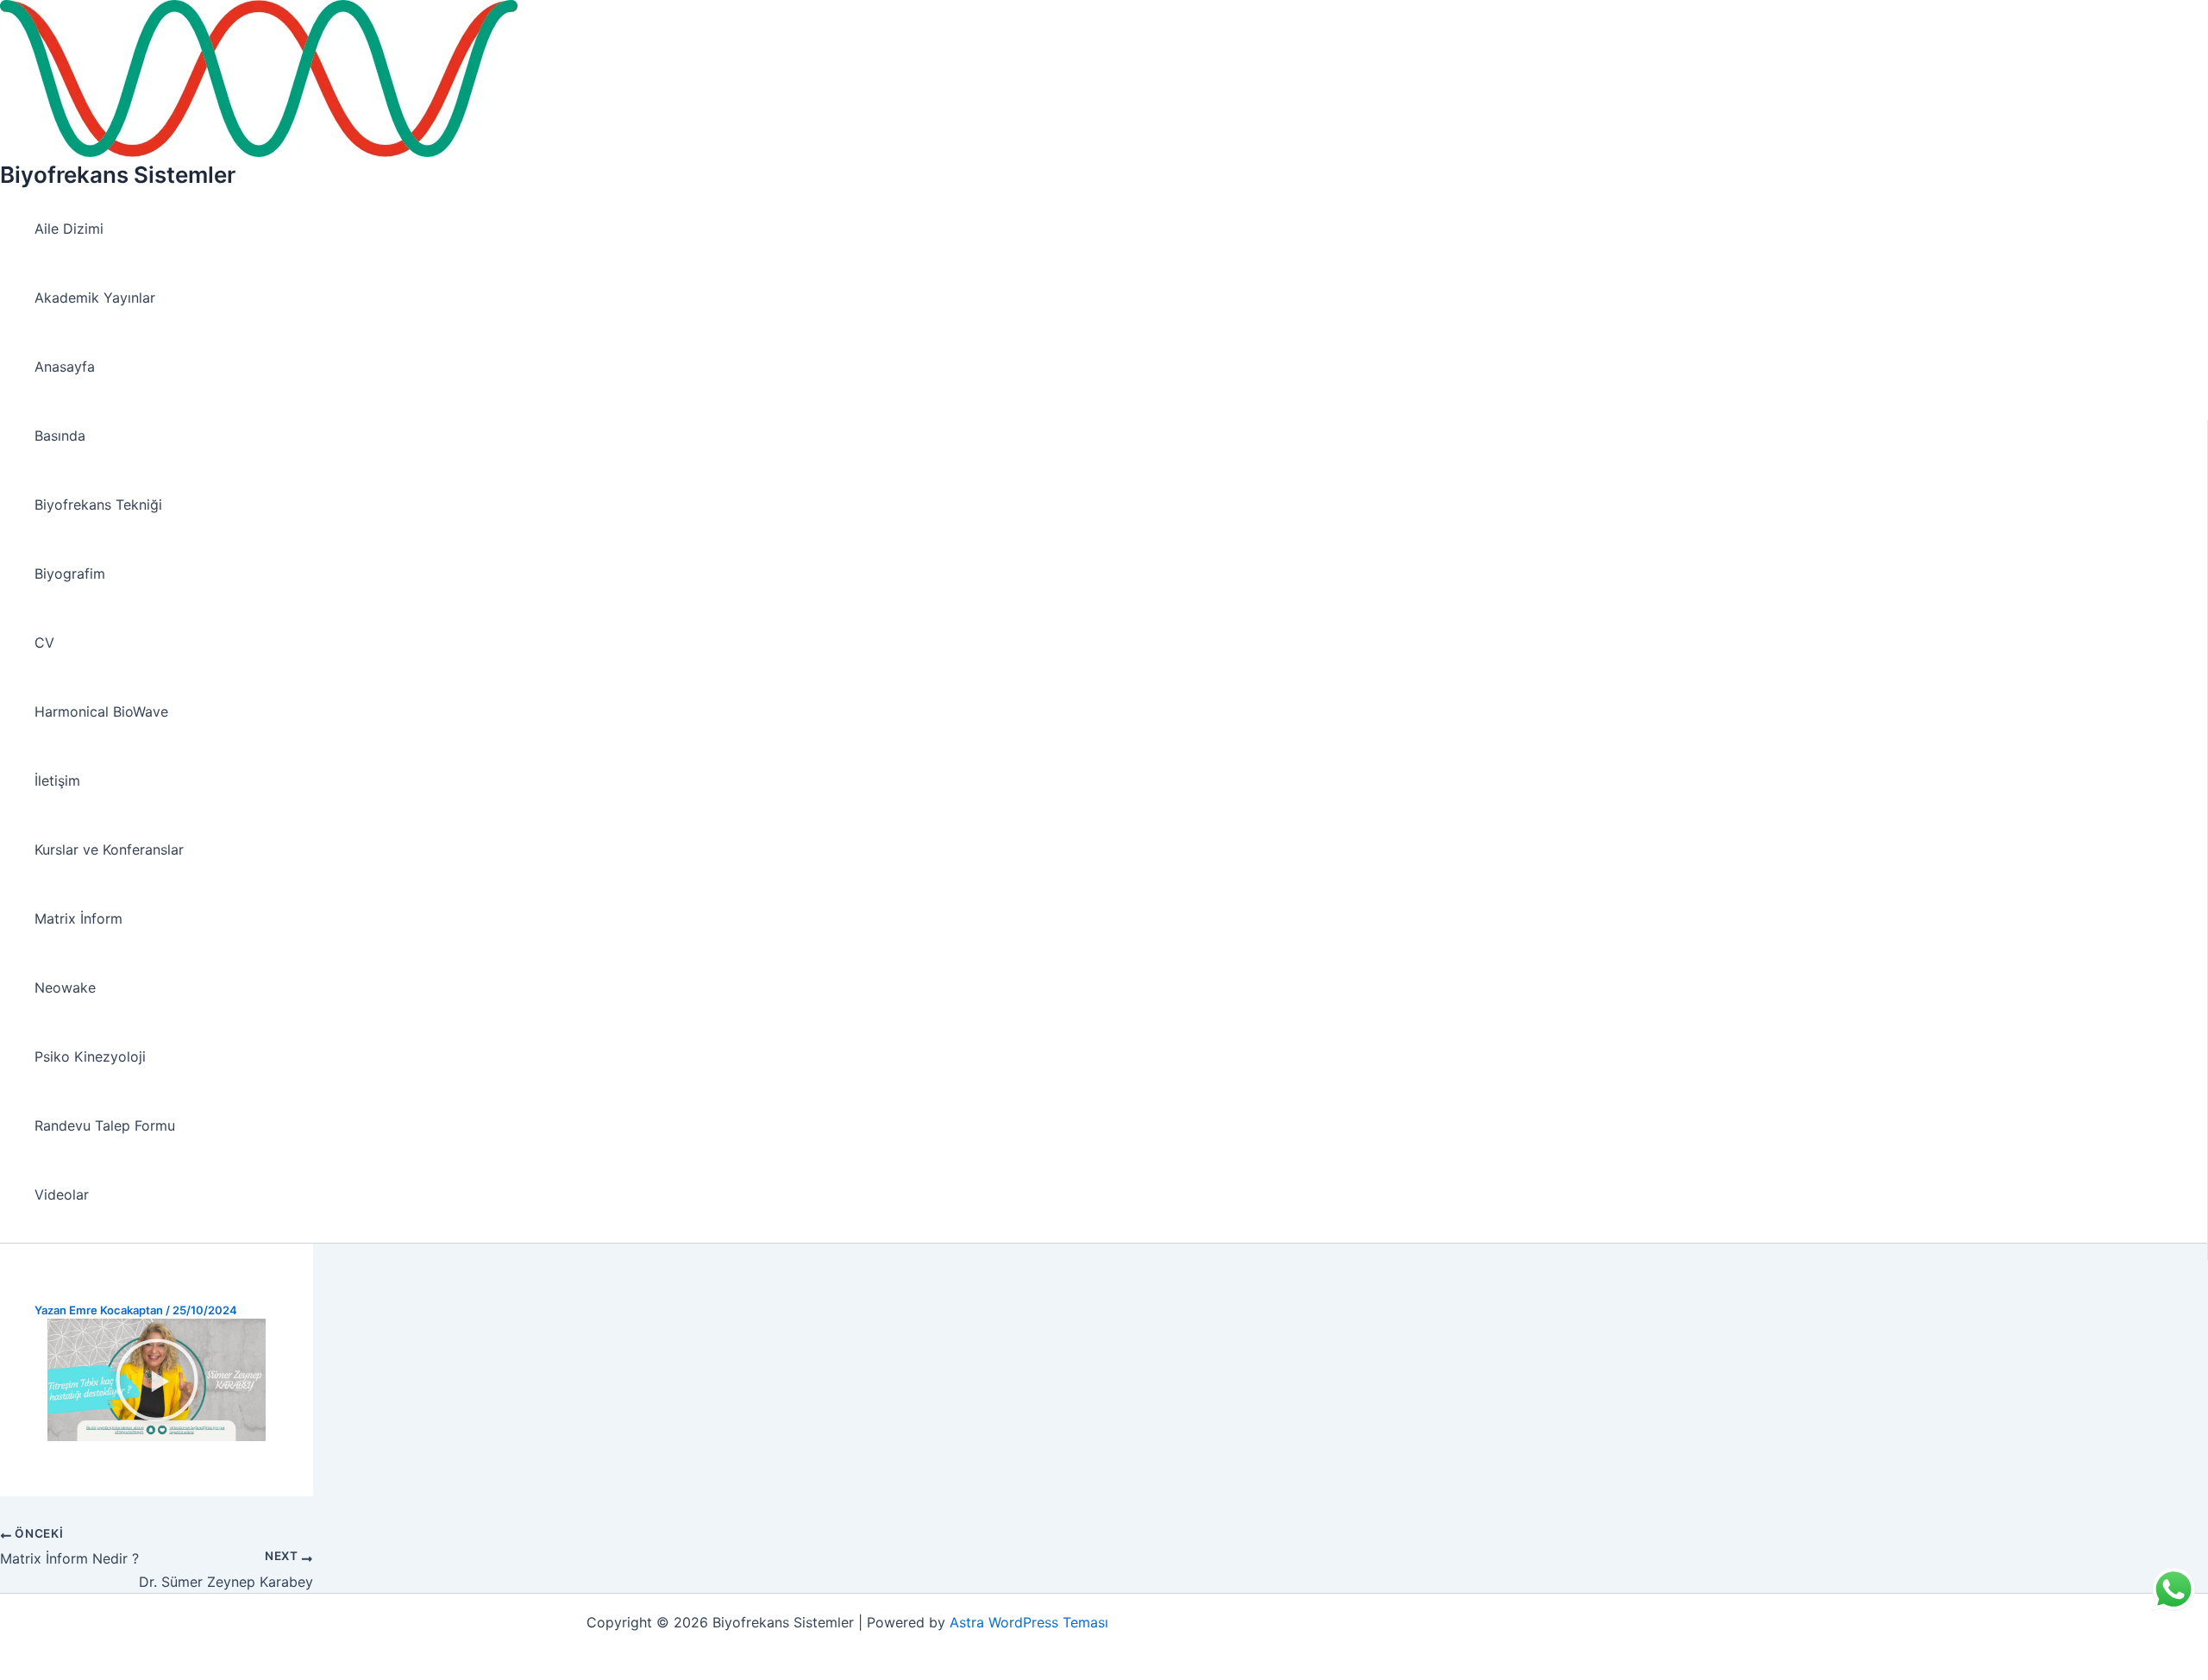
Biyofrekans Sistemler (118, 175)
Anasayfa (65, 367)
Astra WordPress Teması (1029, 1622)
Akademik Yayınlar (95, 298)
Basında (60, 436)
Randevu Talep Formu (105, 1125)
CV (44, 643)
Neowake (65, 987)
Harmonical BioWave (101, 711)
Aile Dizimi (69, 229)
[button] (157, 1380)
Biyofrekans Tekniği (98, 505)
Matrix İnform (78, 918)
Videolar (62, 1194)
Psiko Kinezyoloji (90, 1056)
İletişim (57, 780)
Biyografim (70, 574)
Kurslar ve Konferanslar (109, 849)
